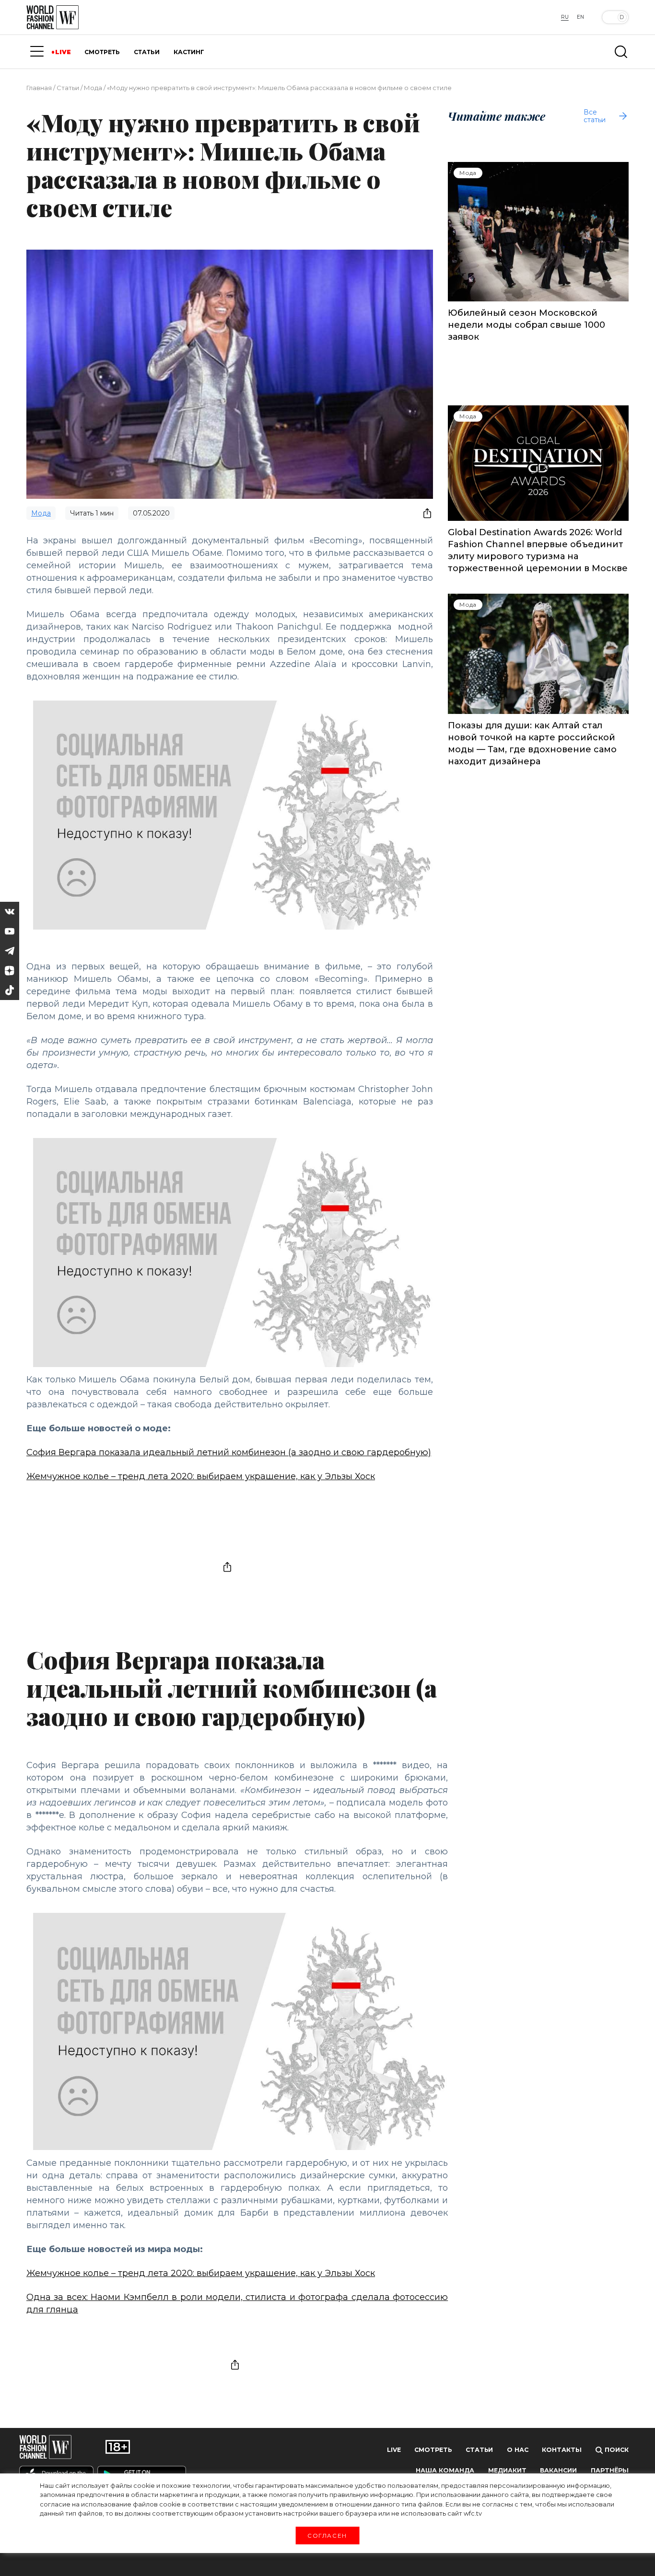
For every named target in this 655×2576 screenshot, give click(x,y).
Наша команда (445, 2470)
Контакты (562, 2450)
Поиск (616, 2450)
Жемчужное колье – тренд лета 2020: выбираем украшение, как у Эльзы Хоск (201, 1476)
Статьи (68, 88)
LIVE (63, 52)
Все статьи (595, 116)
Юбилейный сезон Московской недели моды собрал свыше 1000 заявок (526, 325)
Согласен (327, 2535)
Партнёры (610, 2470)
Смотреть (433, 2450)
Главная (39, 88)
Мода (93, 88)
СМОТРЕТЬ (102, 52)
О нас (518, 2450)
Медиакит (507, 2470)
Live (394, 2450)
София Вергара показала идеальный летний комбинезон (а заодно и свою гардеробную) (229, 1452)
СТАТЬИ (147, 52)
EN (580, 17)
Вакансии (558, 2470)
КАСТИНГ (189, 52)
